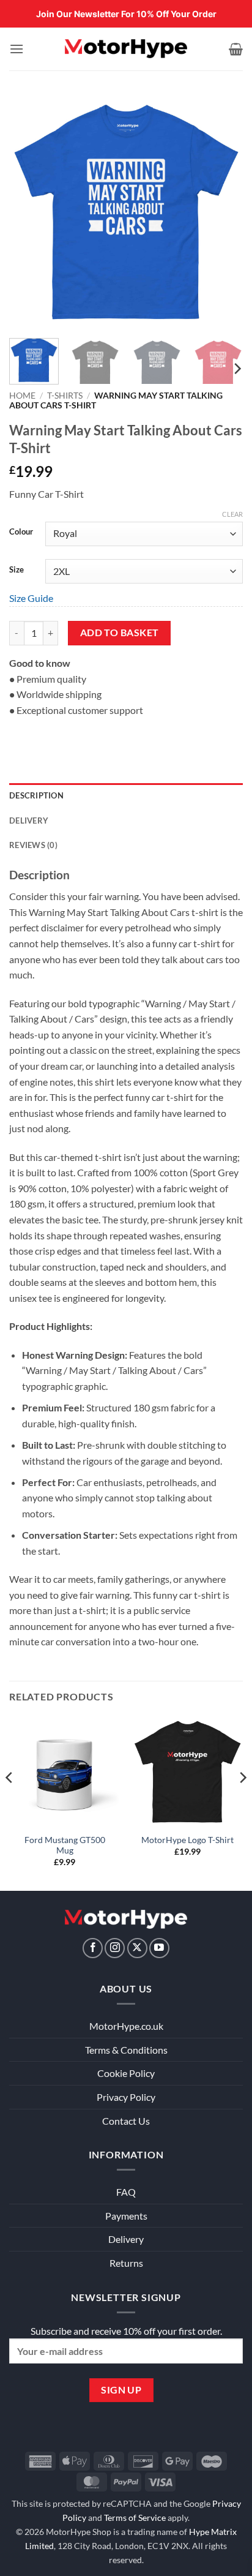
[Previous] (29, 212)
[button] (17, 49)
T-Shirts (65, 396)
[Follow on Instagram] (115, 1948)
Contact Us (126, 2121)
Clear (232, 514)
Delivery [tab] (29, 820)
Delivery (126, 2239)
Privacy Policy (126, 2097)
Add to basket (120, 633)
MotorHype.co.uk (126, 2026)
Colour (21, 532)
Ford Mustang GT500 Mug (65, 1846)
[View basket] (236, 49)
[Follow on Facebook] (93, 1948)
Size (17, 570)
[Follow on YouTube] (159, 1948)
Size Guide (31, 598)
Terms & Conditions (126, 2050)
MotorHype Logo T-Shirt (187, 1840)
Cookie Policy (126, 2073)
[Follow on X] (137, 1948)
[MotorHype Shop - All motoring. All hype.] (126, 49)
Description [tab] (36, 795)
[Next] (223, 212)
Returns (126, 2263)
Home (22, 396)
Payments (126, 2216)
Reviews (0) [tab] (33, 845)
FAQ (126, 2192)
